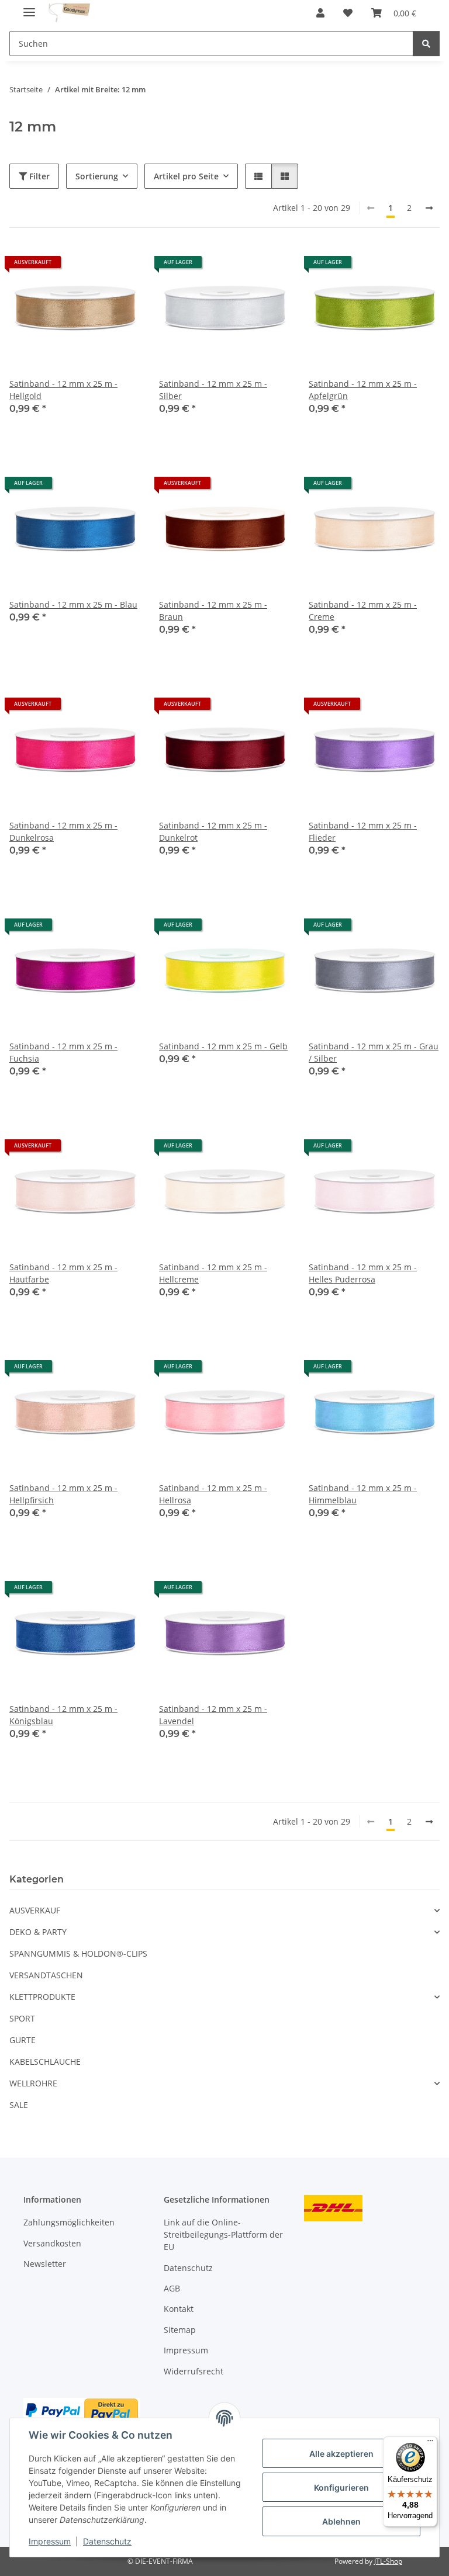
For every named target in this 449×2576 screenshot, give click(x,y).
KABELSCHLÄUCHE (45, 2062)
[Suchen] (426, 44)
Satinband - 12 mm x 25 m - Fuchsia (63, 1052)
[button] (320, 13)
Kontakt (179, 2309)
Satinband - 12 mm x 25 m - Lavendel (213, 1715)
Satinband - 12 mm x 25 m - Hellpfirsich (63, 1494)
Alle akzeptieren (341, 2454)
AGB (172, 2288)
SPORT (22, 2018)
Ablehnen (341, 2521)
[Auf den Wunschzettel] (120, 266)
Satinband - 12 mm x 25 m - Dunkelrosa (63, 831)
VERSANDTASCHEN (46, 1975)
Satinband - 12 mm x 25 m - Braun (213, 611)
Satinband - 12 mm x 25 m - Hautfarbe (63, 1273)
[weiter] (429, 208)
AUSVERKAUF (35, 1910)
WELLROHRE (33, 2083)
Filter (38, 176)
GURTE (23, 2040)
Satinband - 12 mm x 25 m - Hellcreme (213, 1273)
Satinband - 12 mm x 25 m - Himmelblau (363, 1494)
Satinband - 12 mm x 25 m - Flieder (363, 831)
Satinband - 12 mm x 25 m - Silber (213, 390)
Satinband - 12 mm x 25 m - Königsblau (63, 1715)
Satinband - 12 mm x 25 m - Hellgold (63, 390)
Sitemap (180, 2330)
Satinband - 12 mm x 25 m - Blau (73, 604)
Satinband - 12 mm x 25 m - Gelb (223, 1046)
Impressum (50, 2541)
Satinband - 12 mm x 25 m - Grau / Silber (374, 1052)
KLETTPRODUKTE (42, 1997)
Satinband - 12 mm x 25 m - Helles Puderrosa (363, 1273)
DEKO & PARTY (38, 1932)
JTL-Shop (388, 2561)
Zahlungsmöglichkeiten (69, 2222)
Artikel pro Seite (186, 176)
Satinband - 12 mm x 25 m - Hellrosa (213, 1494)
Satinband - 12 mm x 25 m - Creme (363, 611)
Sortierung (97, 176)
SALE (19, 2105)
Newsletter (45, 2264)
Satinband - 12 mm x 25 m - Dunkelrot (213, 831)
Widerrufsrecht (194, 2371)
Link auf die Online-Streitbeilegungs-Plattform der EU (223, 2235)
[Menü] (430, 2443)
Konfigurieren (341, 2487)
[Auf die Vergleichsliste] (90, 266)
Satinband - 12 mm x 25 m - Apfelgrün (363, 390)
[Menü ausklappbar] (29, 7)
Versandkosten (52, 2243)
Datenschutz (107, 2541)
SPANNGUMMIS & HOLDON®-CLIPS (78, 1953)
